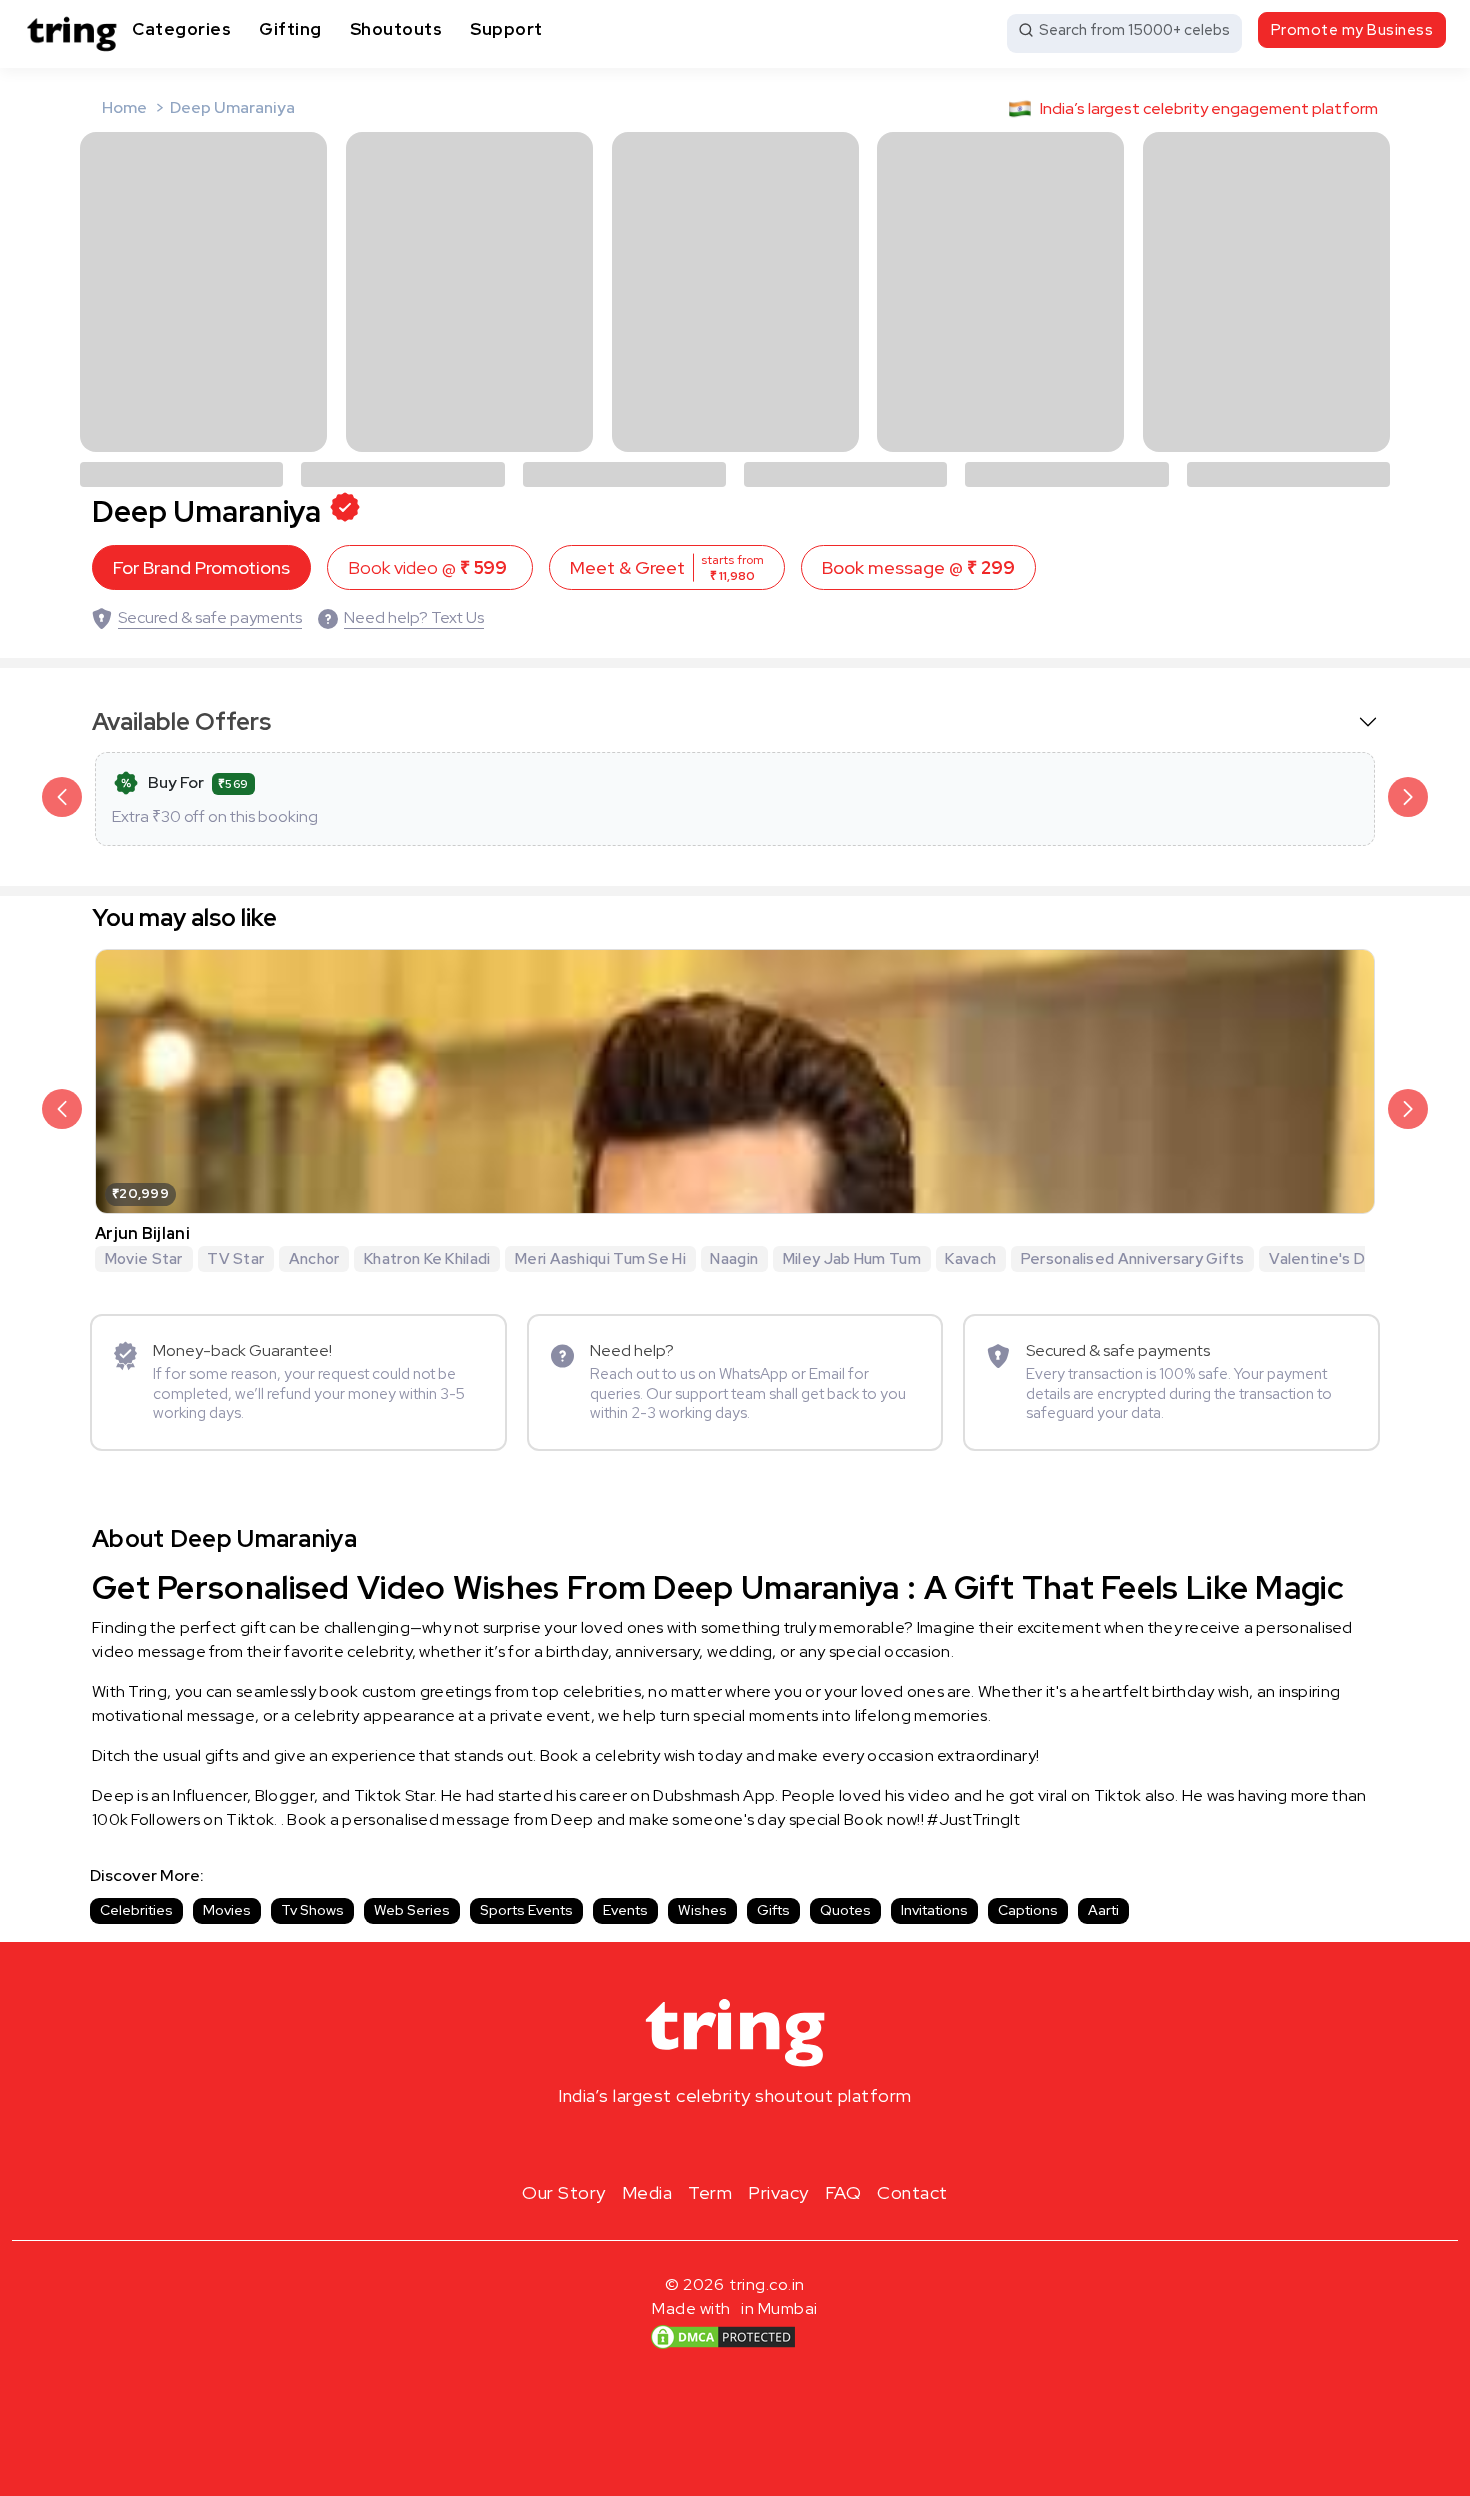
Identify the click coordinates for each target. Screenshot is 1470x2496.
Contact (912, 2192)
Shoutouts (396, 29)
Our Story (564, 2192)
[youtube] (767, 2143)
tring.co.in (767, 2284)
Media (647, 2192)
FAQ (843, 2192)
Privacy (778, 2192)
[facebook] (703, 2143)
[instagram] (671, 2143)
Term (710, 2192)
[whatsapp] (799, 2143)
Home (124, 107)
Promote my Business (1352, 30)
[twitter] (735, 2143)
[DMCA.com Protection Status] (723, 2336)
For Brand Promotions (201, 567)
